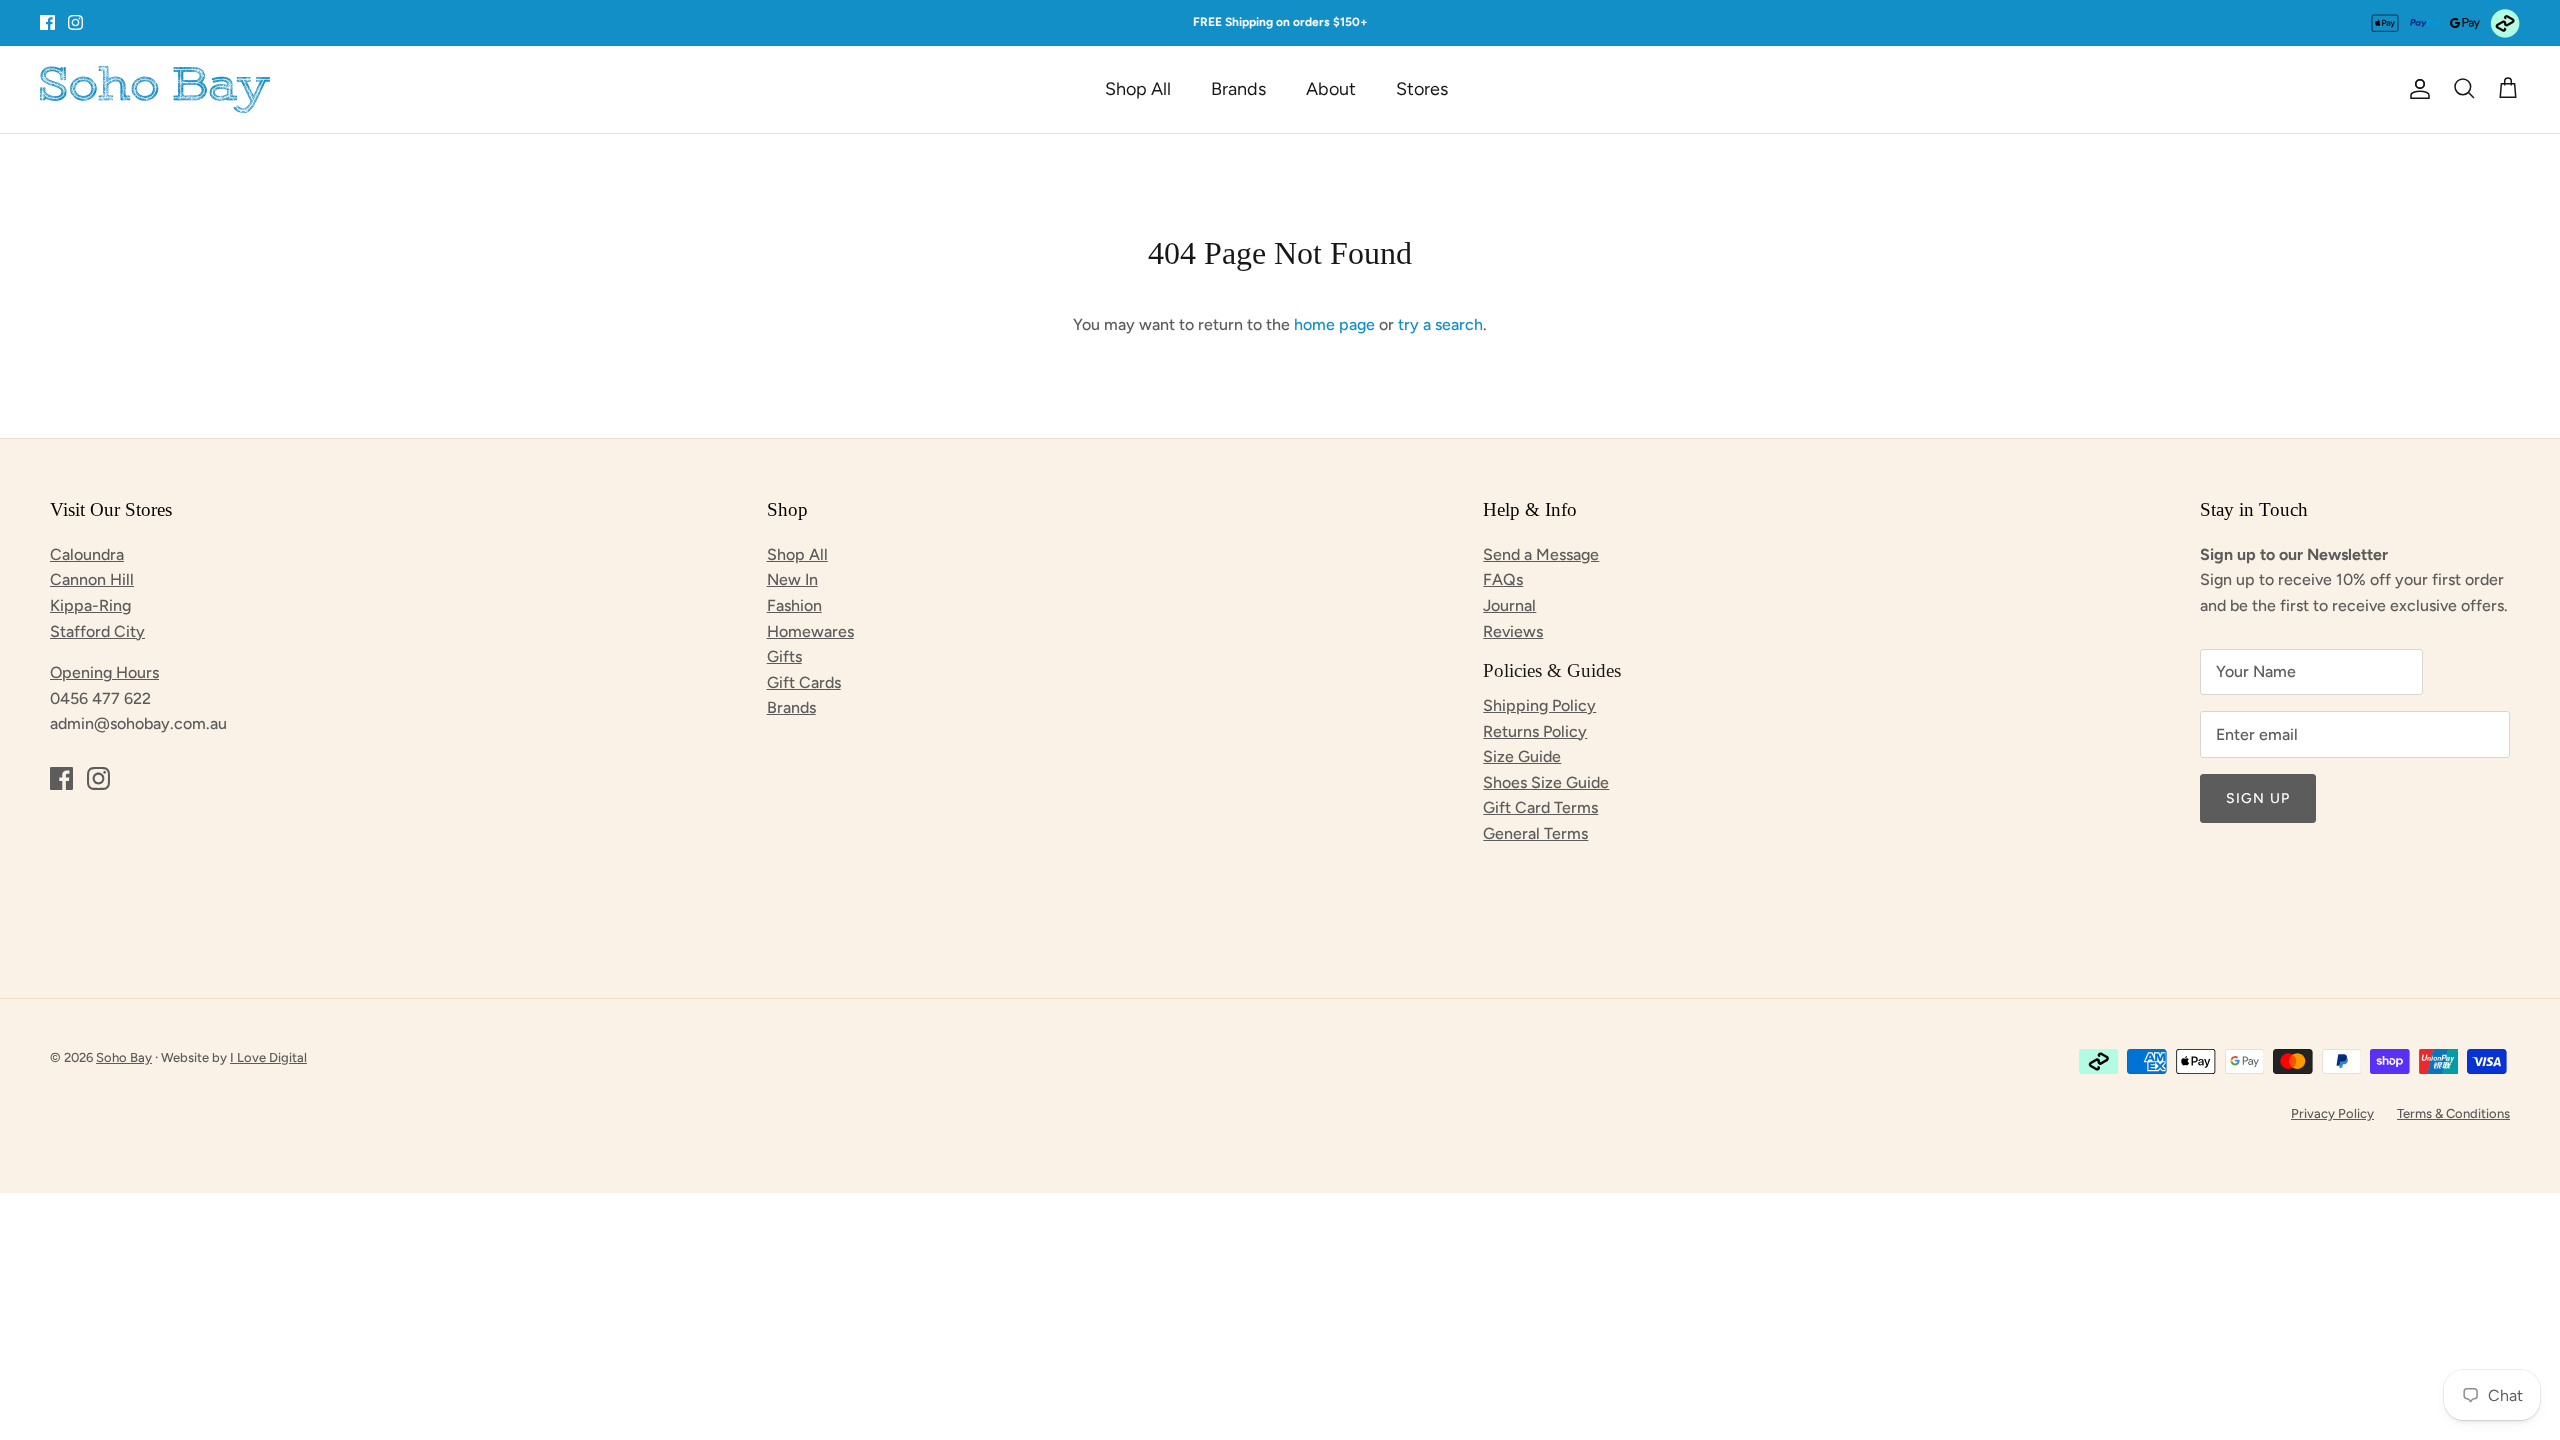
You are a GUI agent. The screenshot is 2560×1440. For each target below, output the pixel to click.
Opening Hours (104, 672)
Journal (1509, 605)
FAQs (1503, 579)
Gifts (784, 656)
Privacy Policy (2332, 1113)
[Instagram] (75, 22)
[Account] (2416, 89)
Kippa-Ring (90, 605)
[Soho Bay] (155, 89)
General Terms (1535, 833)
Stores (1422, 89)
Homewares (810, 631)
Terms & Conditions (2453, 1113)
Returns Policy (1535, 731)
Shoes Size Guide (1546, 782)
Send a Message (1541, 554)
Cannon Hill (92, 579)
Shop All (1138, 89)
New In (792, 579)
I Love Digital (268, 1057)
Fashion (794, 605)
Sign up (2258, 798)
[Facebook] (47, 22)
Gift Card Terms (1540, 807)
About (1331, 89)
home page (1334, 324)
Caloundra (87, 554)
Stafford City (97, 631)
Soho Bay (124, 1057)
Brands (1238, 89)
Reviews (1513, 631)
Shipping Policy (1539, 705)
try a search (1440, 324)
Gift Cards (804, 682)
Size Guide (1522, 756)
